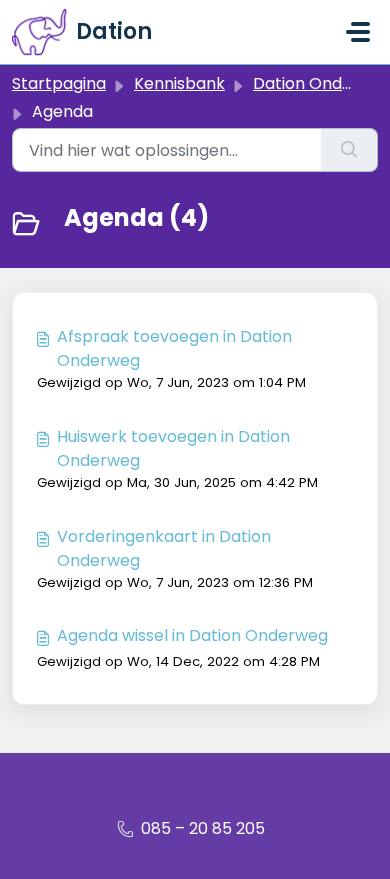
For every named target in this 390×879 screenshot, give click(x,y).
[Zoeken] (349, 150)
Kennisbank (179, 83)
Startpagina (59, 83)
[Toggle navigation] (358, 32)
